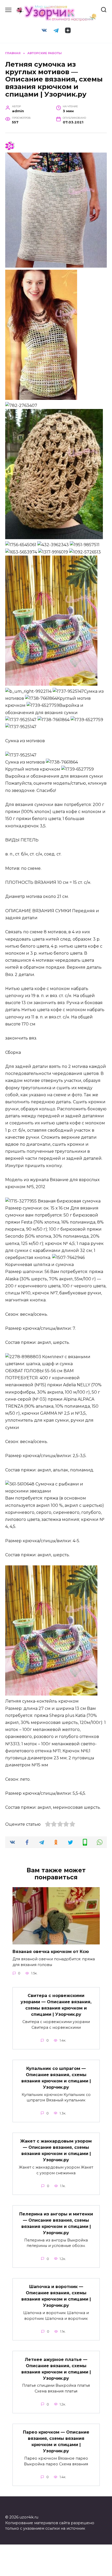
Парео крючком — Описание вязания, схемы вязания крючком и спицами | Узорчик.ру (56, 2442)
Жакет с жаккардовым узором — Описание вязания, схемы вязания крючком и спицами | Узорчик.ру (56, 2150)
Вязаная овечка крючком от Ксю (51, 1952)
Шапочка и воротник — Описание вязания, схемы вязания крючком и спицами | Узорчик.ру (56, 2296)
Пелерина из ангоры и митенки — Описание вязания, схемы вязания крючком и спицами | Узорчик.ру (56, 2223)
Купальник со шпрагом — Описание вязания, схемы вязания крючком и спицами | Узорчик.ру (56, 2078)
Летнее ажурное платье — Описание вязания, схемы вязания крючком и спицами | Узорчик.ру (56, 2369)
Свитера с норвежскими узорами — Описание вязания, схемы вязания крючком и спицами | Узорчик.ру (56, 2005)
